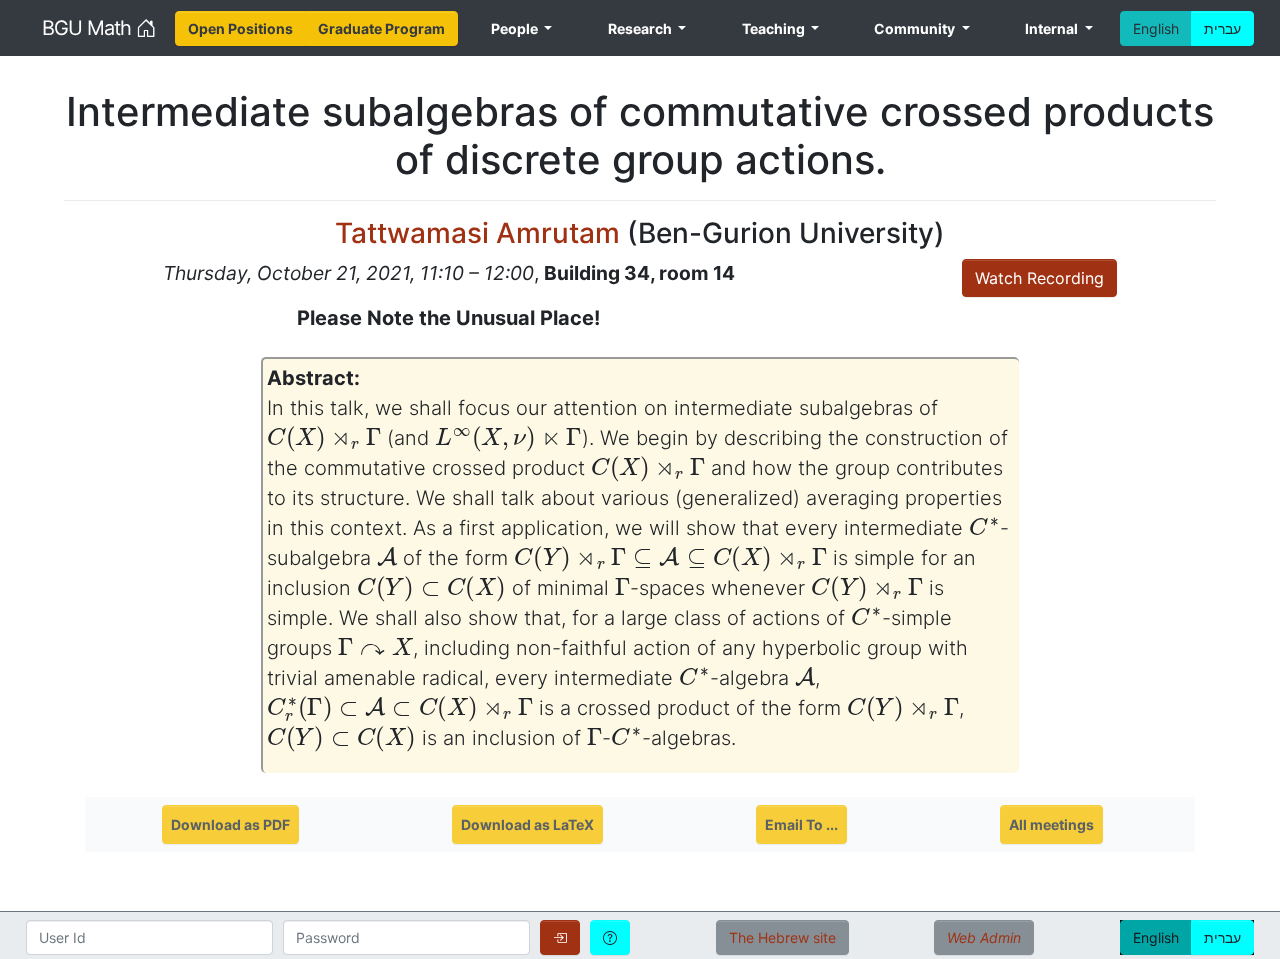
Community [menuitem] (916, 28)
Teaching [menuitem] (775, 28)
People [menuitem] (516, 28)
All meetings (1051, 824)
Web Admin (984, 937)
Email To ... (801, 824)
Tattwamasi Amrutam (477, 233)
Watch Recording (1039, 278)
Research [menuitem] (641, 28)
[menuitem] (240, 28)
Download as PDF (230, 824)
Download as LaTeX (527, 824)
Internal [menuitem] (1053, 28)
